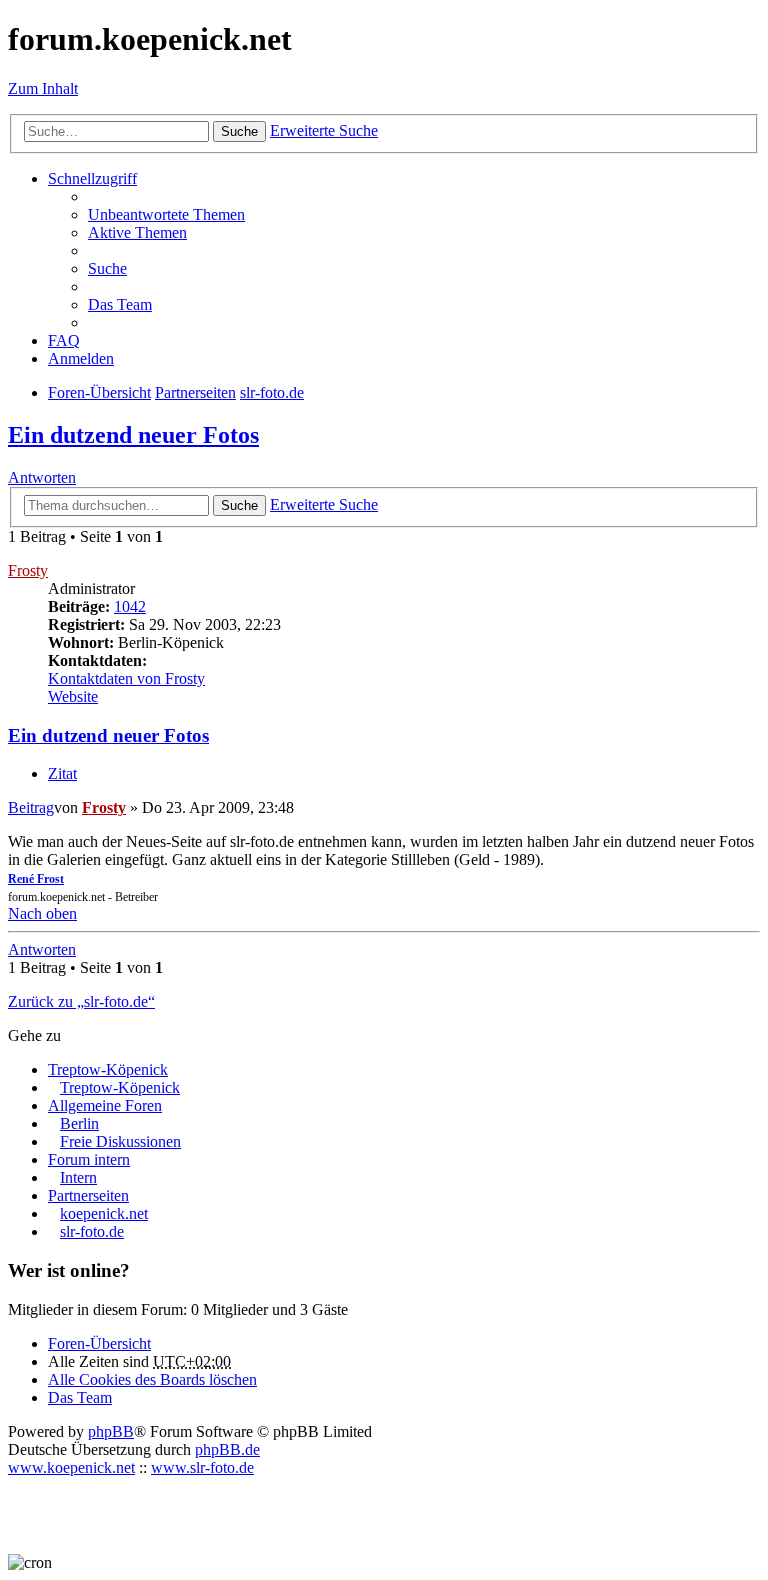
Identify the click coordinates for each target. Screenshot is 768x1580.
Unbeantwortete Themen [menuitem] (166, 214)
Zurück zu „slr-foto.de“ (81, 1001)
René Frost (36, 879)
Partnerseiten (88, 1195)
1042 (130, 606)
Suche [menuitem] (107, 268)
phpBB (111, 1431)
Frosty (28, 570)
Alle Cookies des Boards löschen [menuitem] (152, 1379)
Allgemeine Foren (105, 1105)
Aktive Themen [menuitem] (137, 232)
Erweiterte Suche (324, 130)
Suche (239, 131)
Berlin (79, 1123)
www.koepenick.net (71, 1467)
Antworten (42, 477)
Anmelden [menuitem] (81, 358)
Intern (78, 1177)
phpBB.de (227, 1449)
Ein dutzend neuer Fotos (133, 435)
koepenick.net (104, 1213)
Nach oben (42, 913)
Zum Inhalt (43, 88)
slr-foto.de (92, 1231)
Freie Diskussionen (120, 1141)
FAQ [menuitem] (64, 340)
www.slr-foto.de (202, 1467)
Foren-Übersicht (99, 1343)
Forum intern (89, 1159)
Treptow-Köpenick (108, 1069)
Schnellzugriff (92, 178)
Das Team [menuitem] (120, 304)
